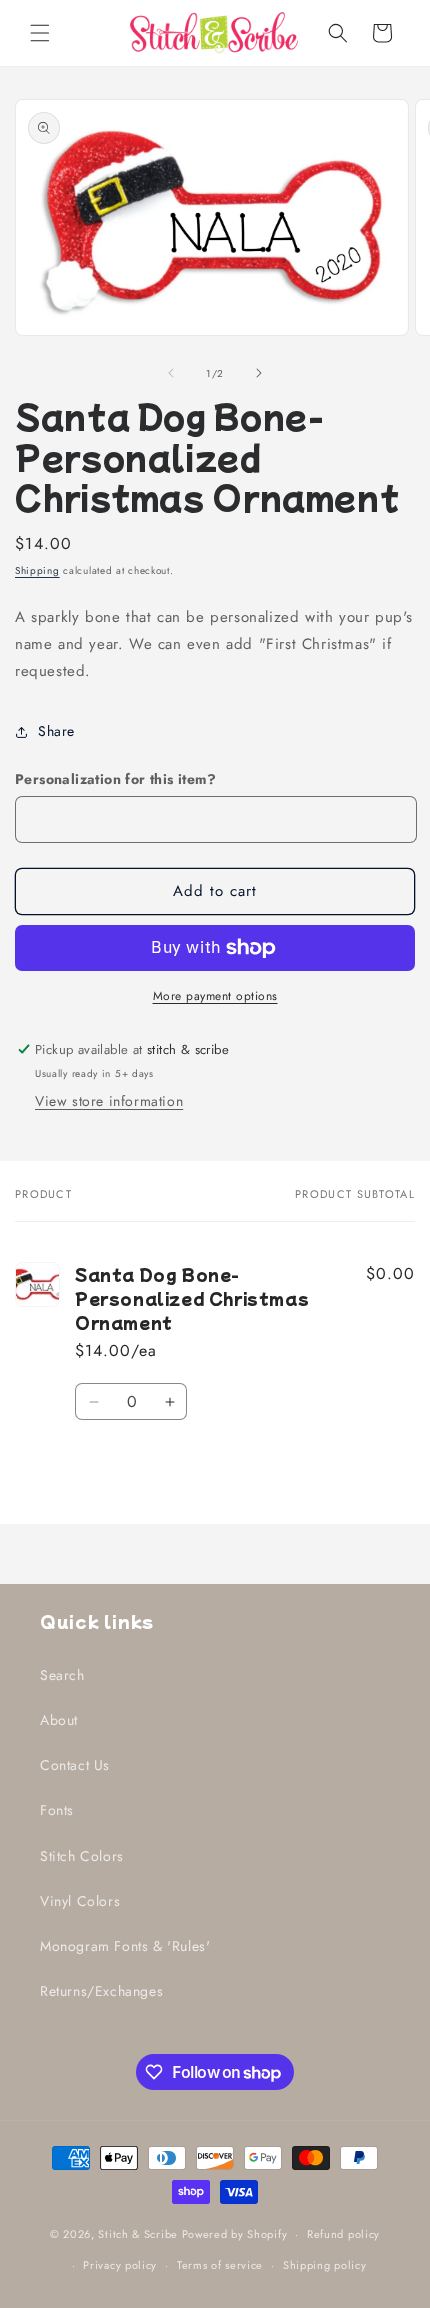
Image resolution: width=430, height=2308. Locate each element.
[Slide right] (259, 373)
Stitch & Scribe (138, 2234)
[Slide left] (171, 373)
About (59, 1720)
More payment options (215, 996)
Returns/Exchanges (101, 1991)
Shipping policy (325, 2265)
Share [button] (56, 731)
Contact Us (75, 1765)
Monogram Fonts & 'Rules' (125, 1946)
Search (62, 1675)
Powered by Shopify (235, 2234)
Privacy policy (120, 2265)
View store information (109, 1101)
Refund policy (343, 2234)
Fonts (57, 1810)
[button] (40, 33)
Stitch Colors (82, 1856)
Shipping (37, 570)
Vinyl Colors (80, 1901)
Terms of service (220, 2265)
